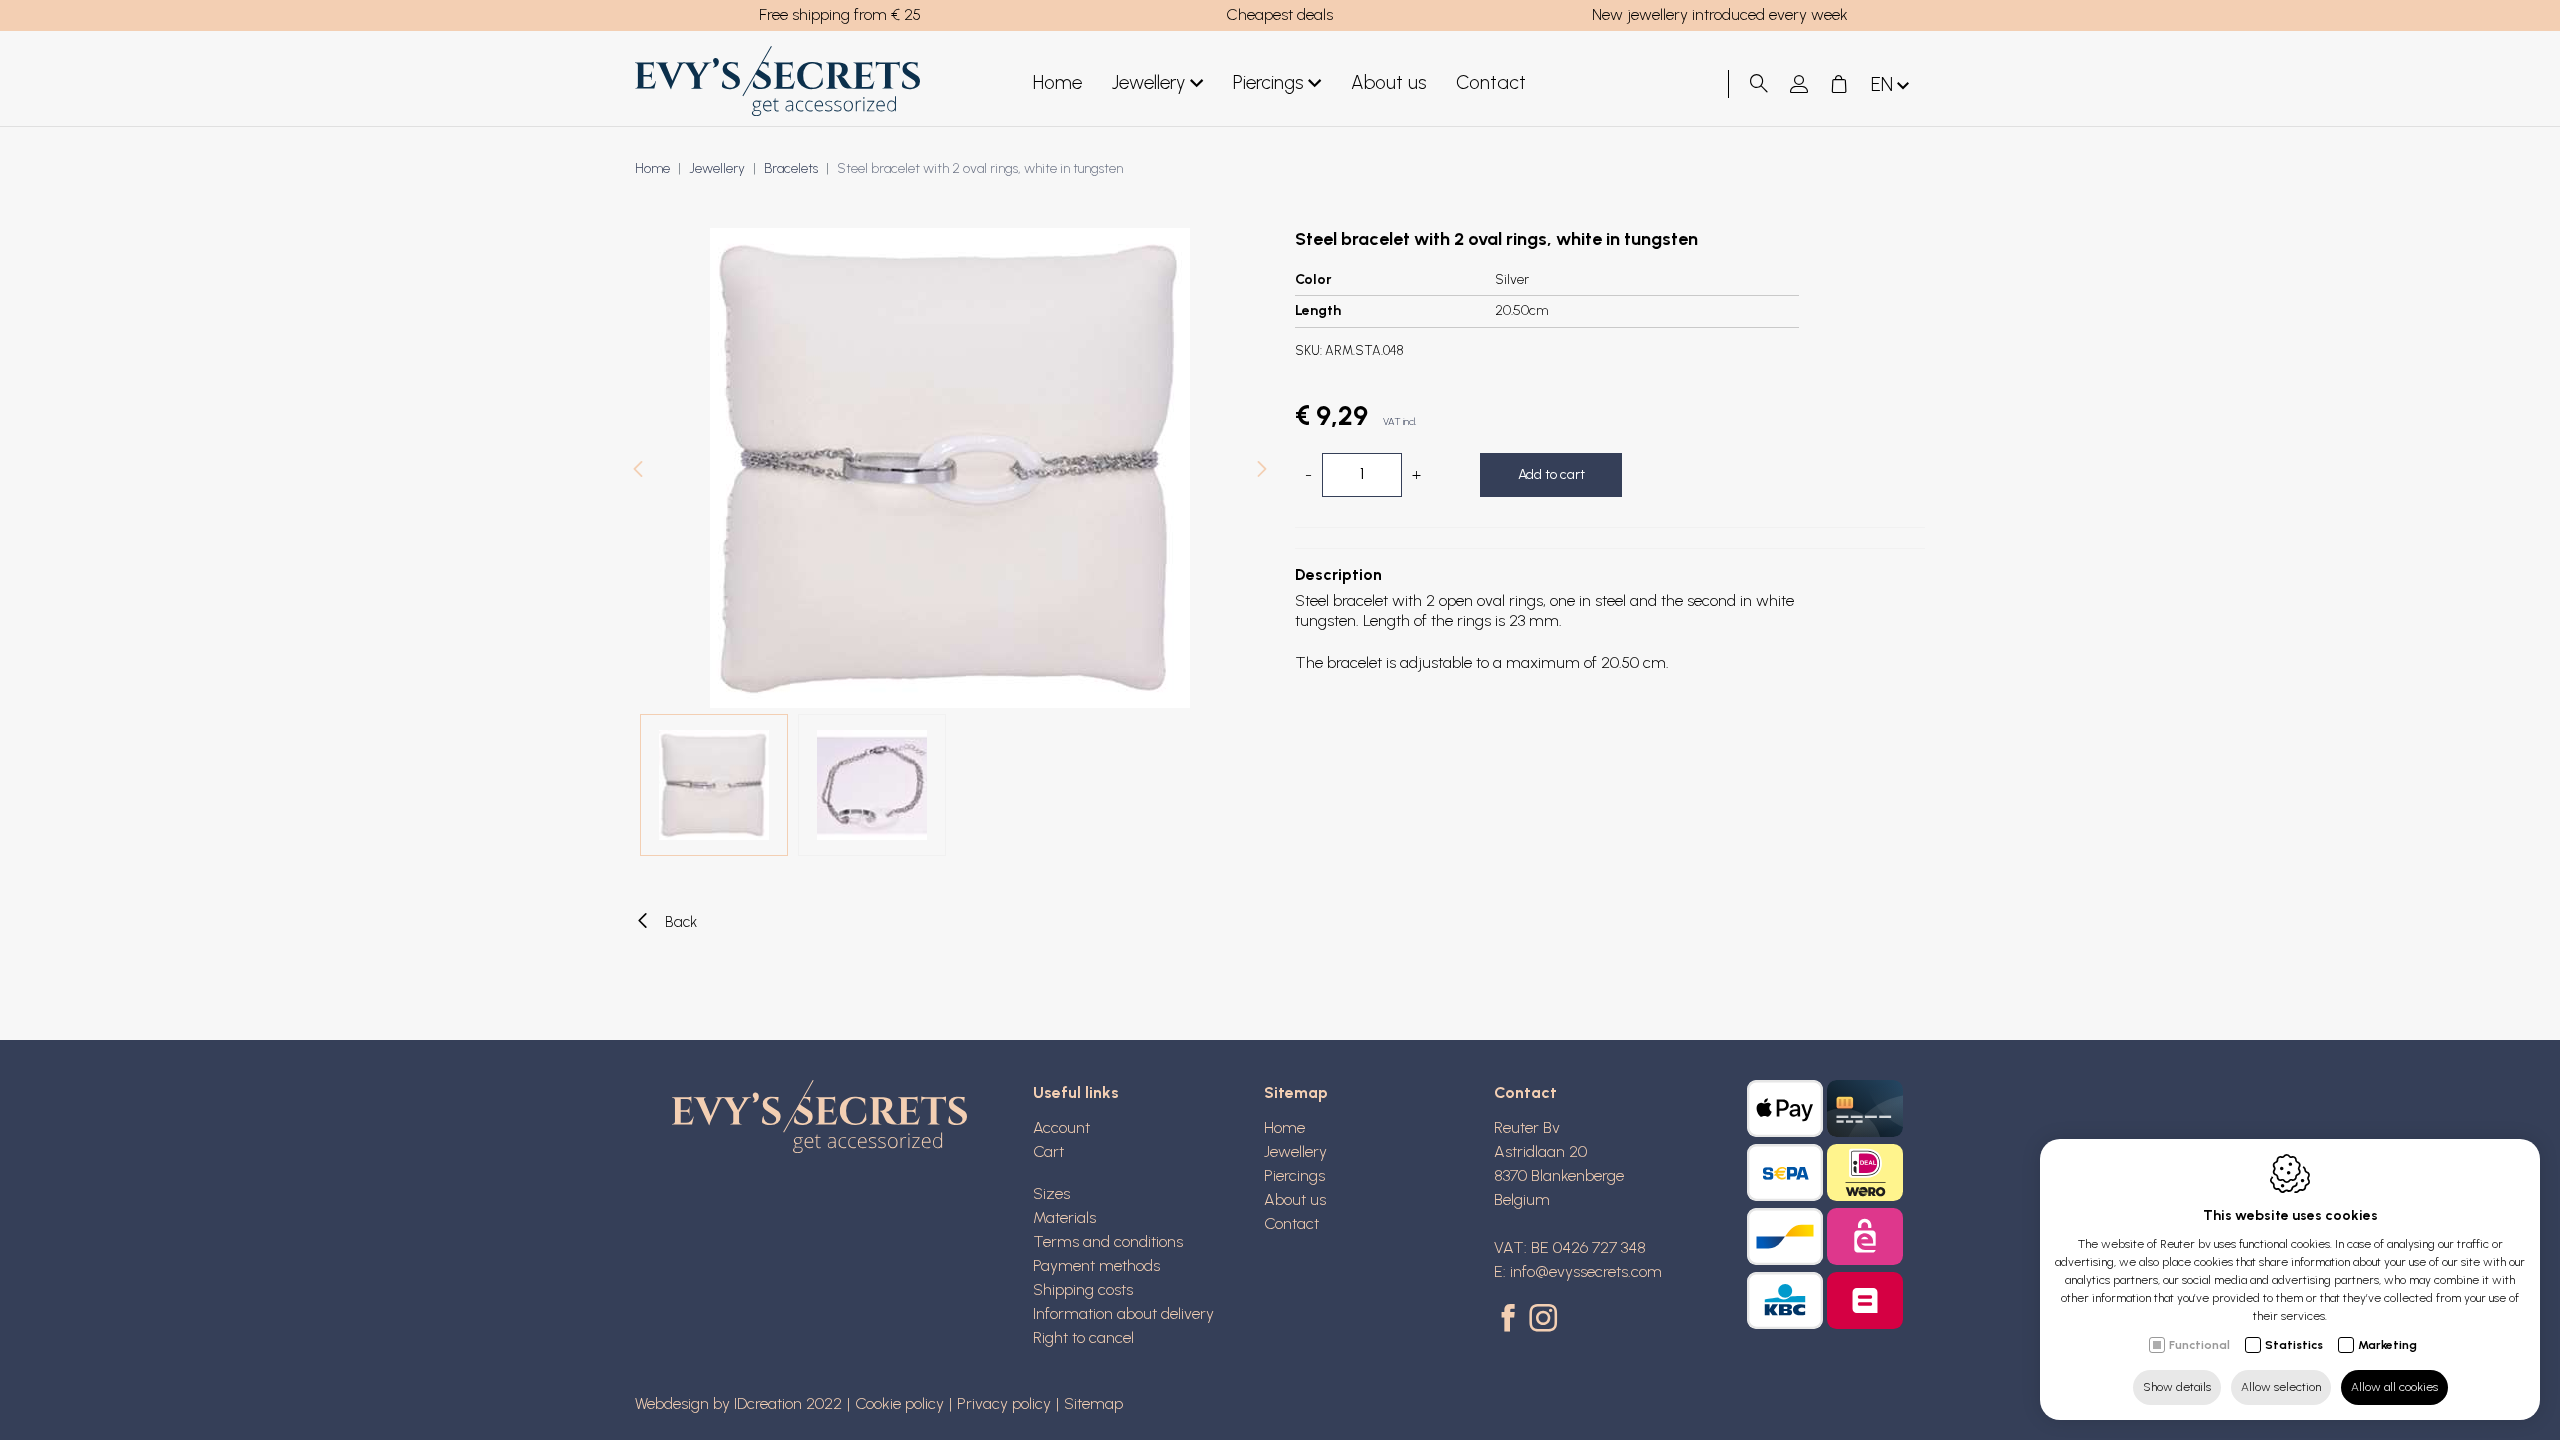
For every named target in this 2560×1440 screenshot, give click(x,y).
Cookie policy (899, 1403)
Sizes (1051, 1193)
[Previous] (638, 471)
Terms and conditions (1108, 1241)
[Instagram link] (1543, 1320)
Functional (2199, 1345)
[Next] (1262, 471)
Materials (1064, 1217)
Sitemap (1296, 1092)
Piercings (1268, 82)
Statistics (2294, 1345)
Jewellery (1148, 82)
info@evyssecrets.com (1586, 1271)
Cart (1048, 1151)
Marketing (2387, 1345)
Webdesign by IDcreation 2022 (738, 1403)
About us (1388, 82)
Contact (1491, 82)
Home (1057, 82)
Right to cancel (1083, 1337)
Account (1061, 1127)
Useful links (1076, 1092)
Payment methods (1096, 1265)
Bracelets (791, 168)
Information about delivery (1123, 1313)
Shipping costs (1083, 1289)
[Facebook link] (1511, 1320)
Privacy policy (1004, 1403)
